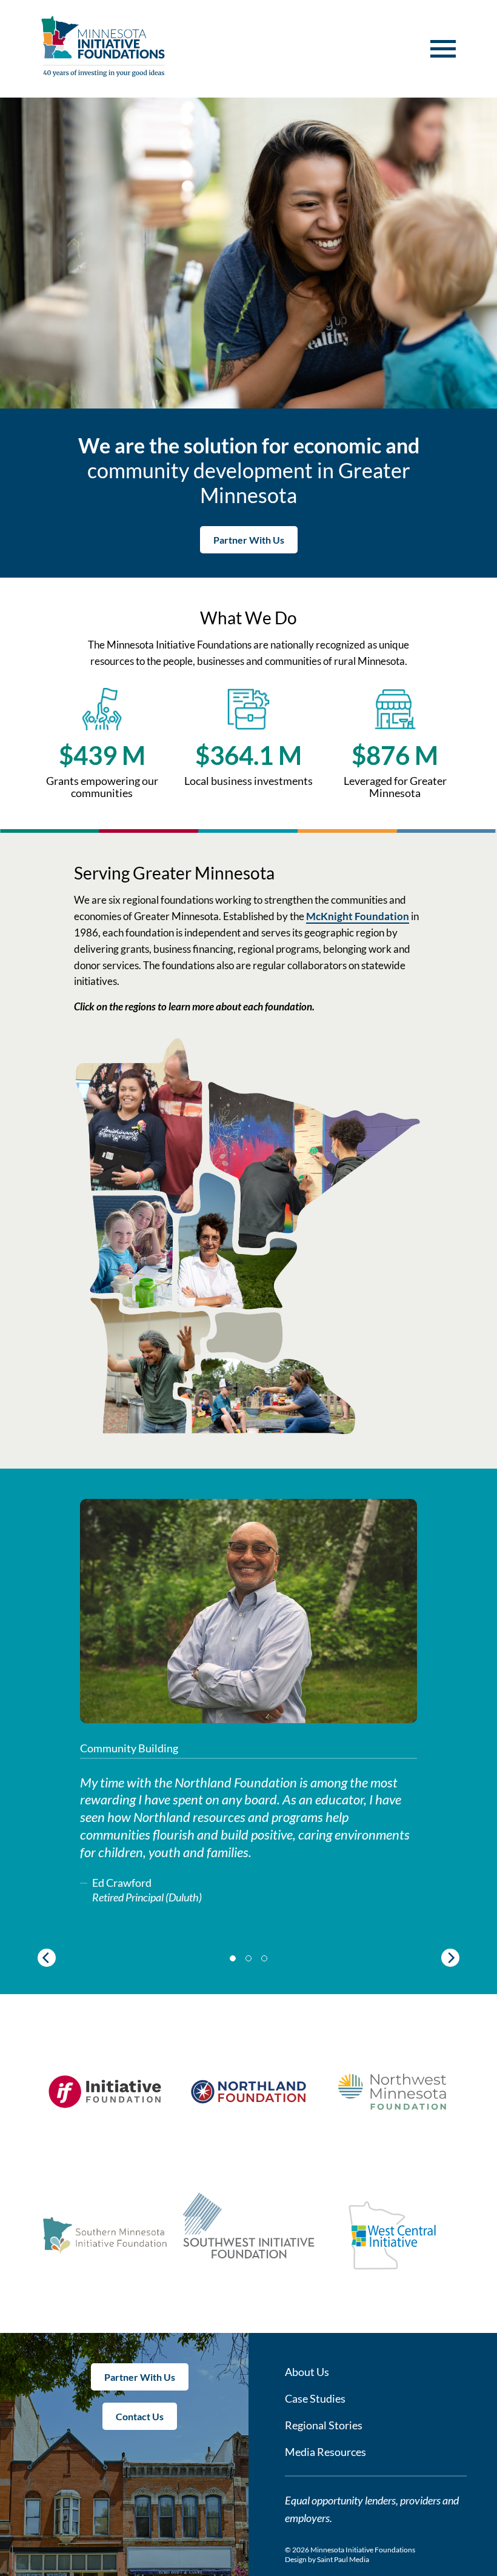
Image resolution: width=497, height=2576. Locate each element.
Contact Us (140, 2416)
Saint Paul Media (343, 2559)
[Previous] (47, 1958)
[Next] (450, 1958)
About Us (307, 2372)
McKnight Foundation (358, 916)
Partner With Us (249, 540)
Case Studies (315, 2398)
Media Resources (325, 2452)
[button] (443, 49)
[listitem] (150, 1366)
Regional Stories (324, 2425)
